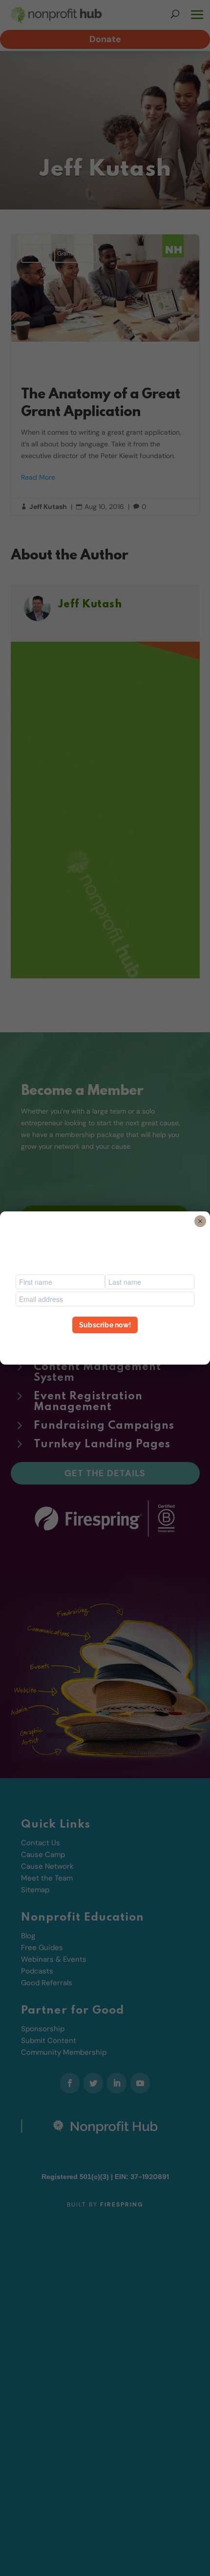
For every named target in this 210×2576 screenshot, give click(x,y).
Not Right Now (105, 1343)
